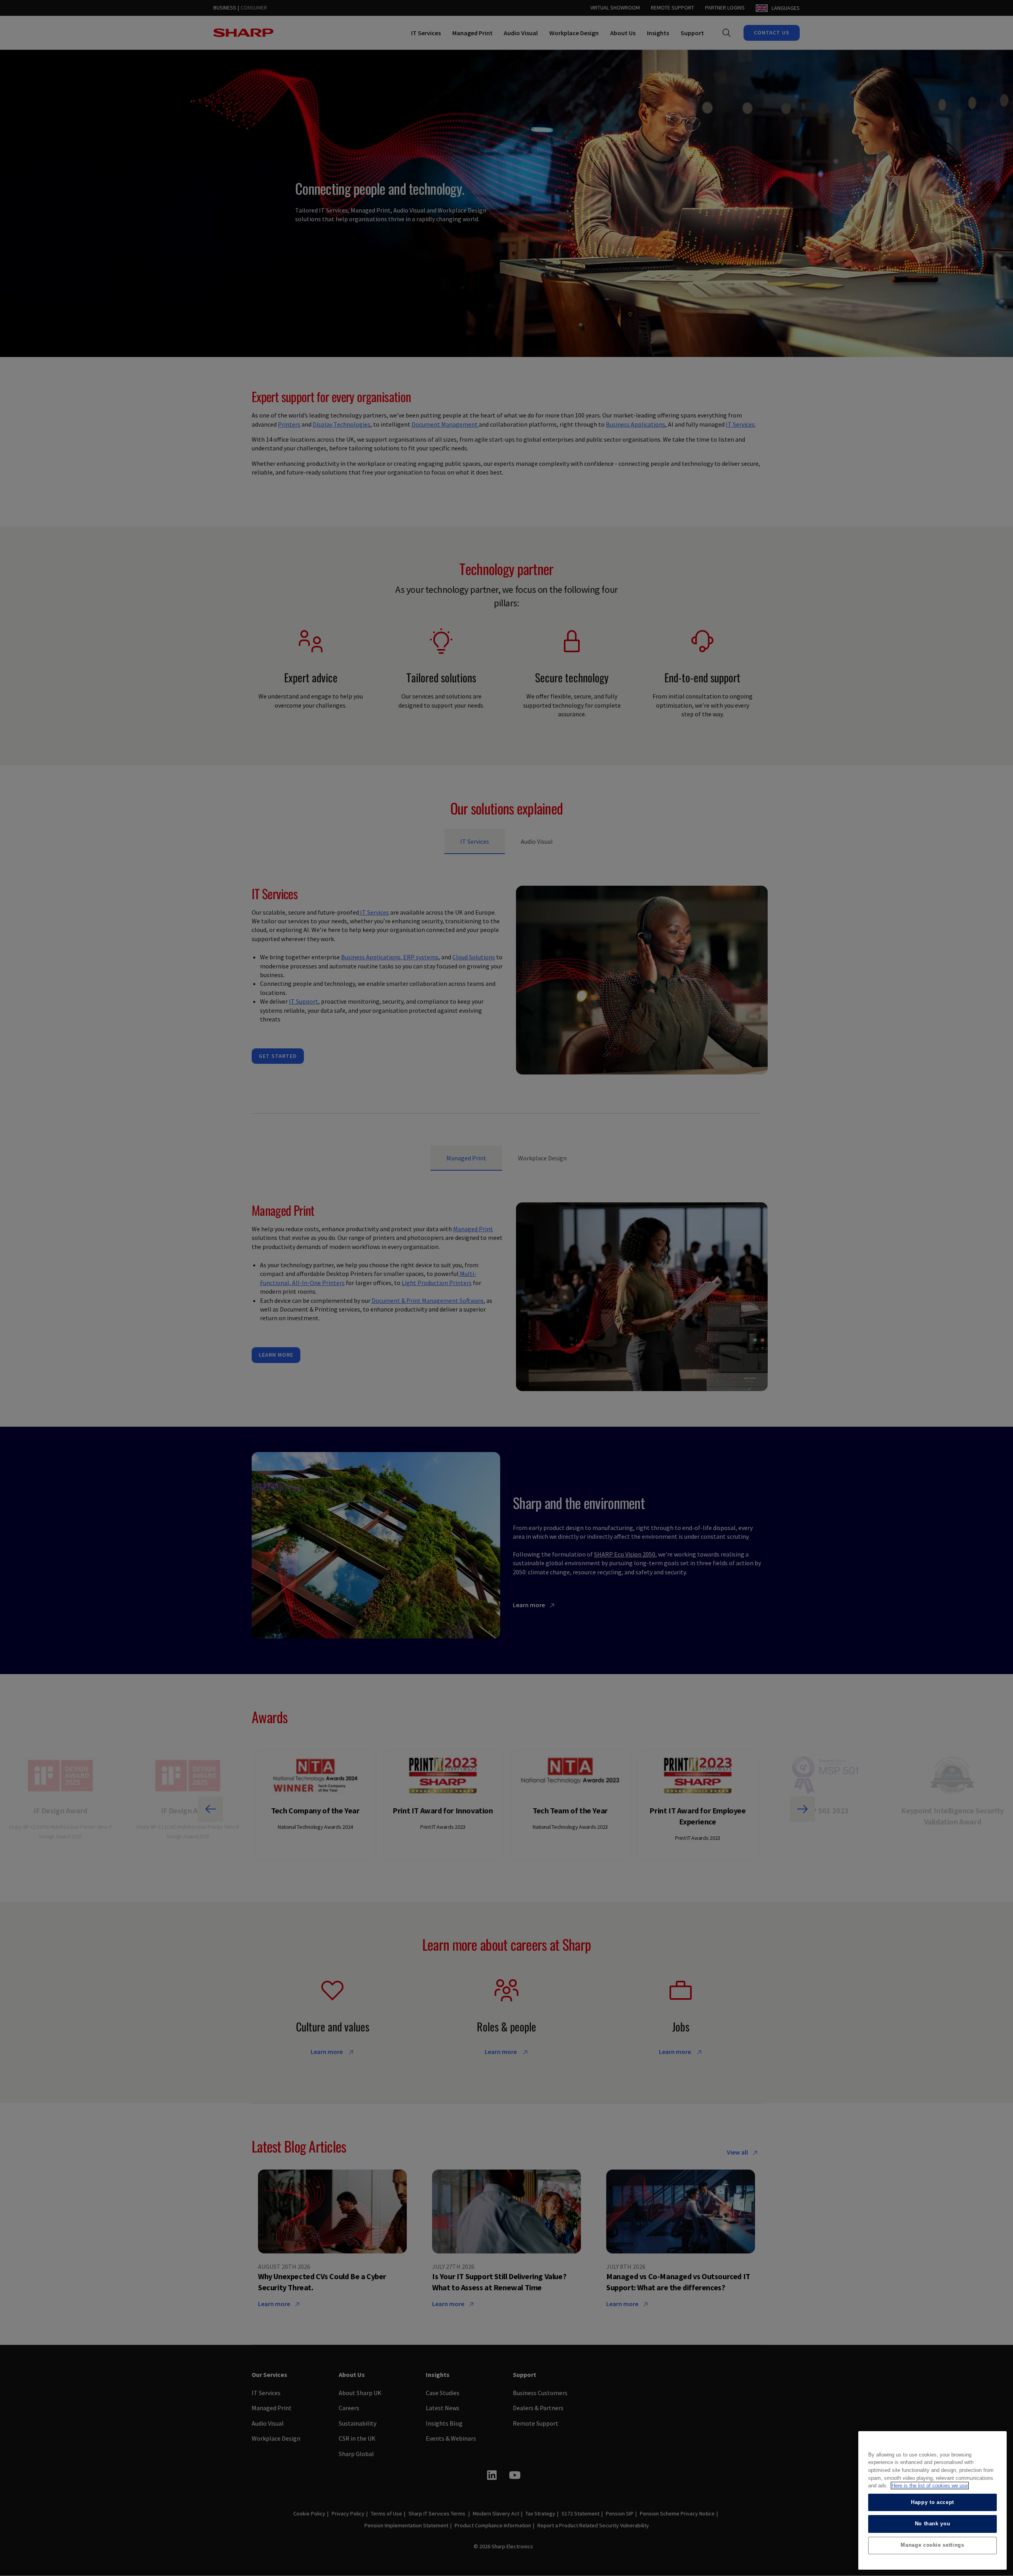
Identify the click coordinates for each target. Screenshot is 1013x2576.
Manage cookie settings (932, 2545)
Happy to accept (932, 2502)
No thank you (933, 2524)
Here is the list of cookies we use (930, 2486)
